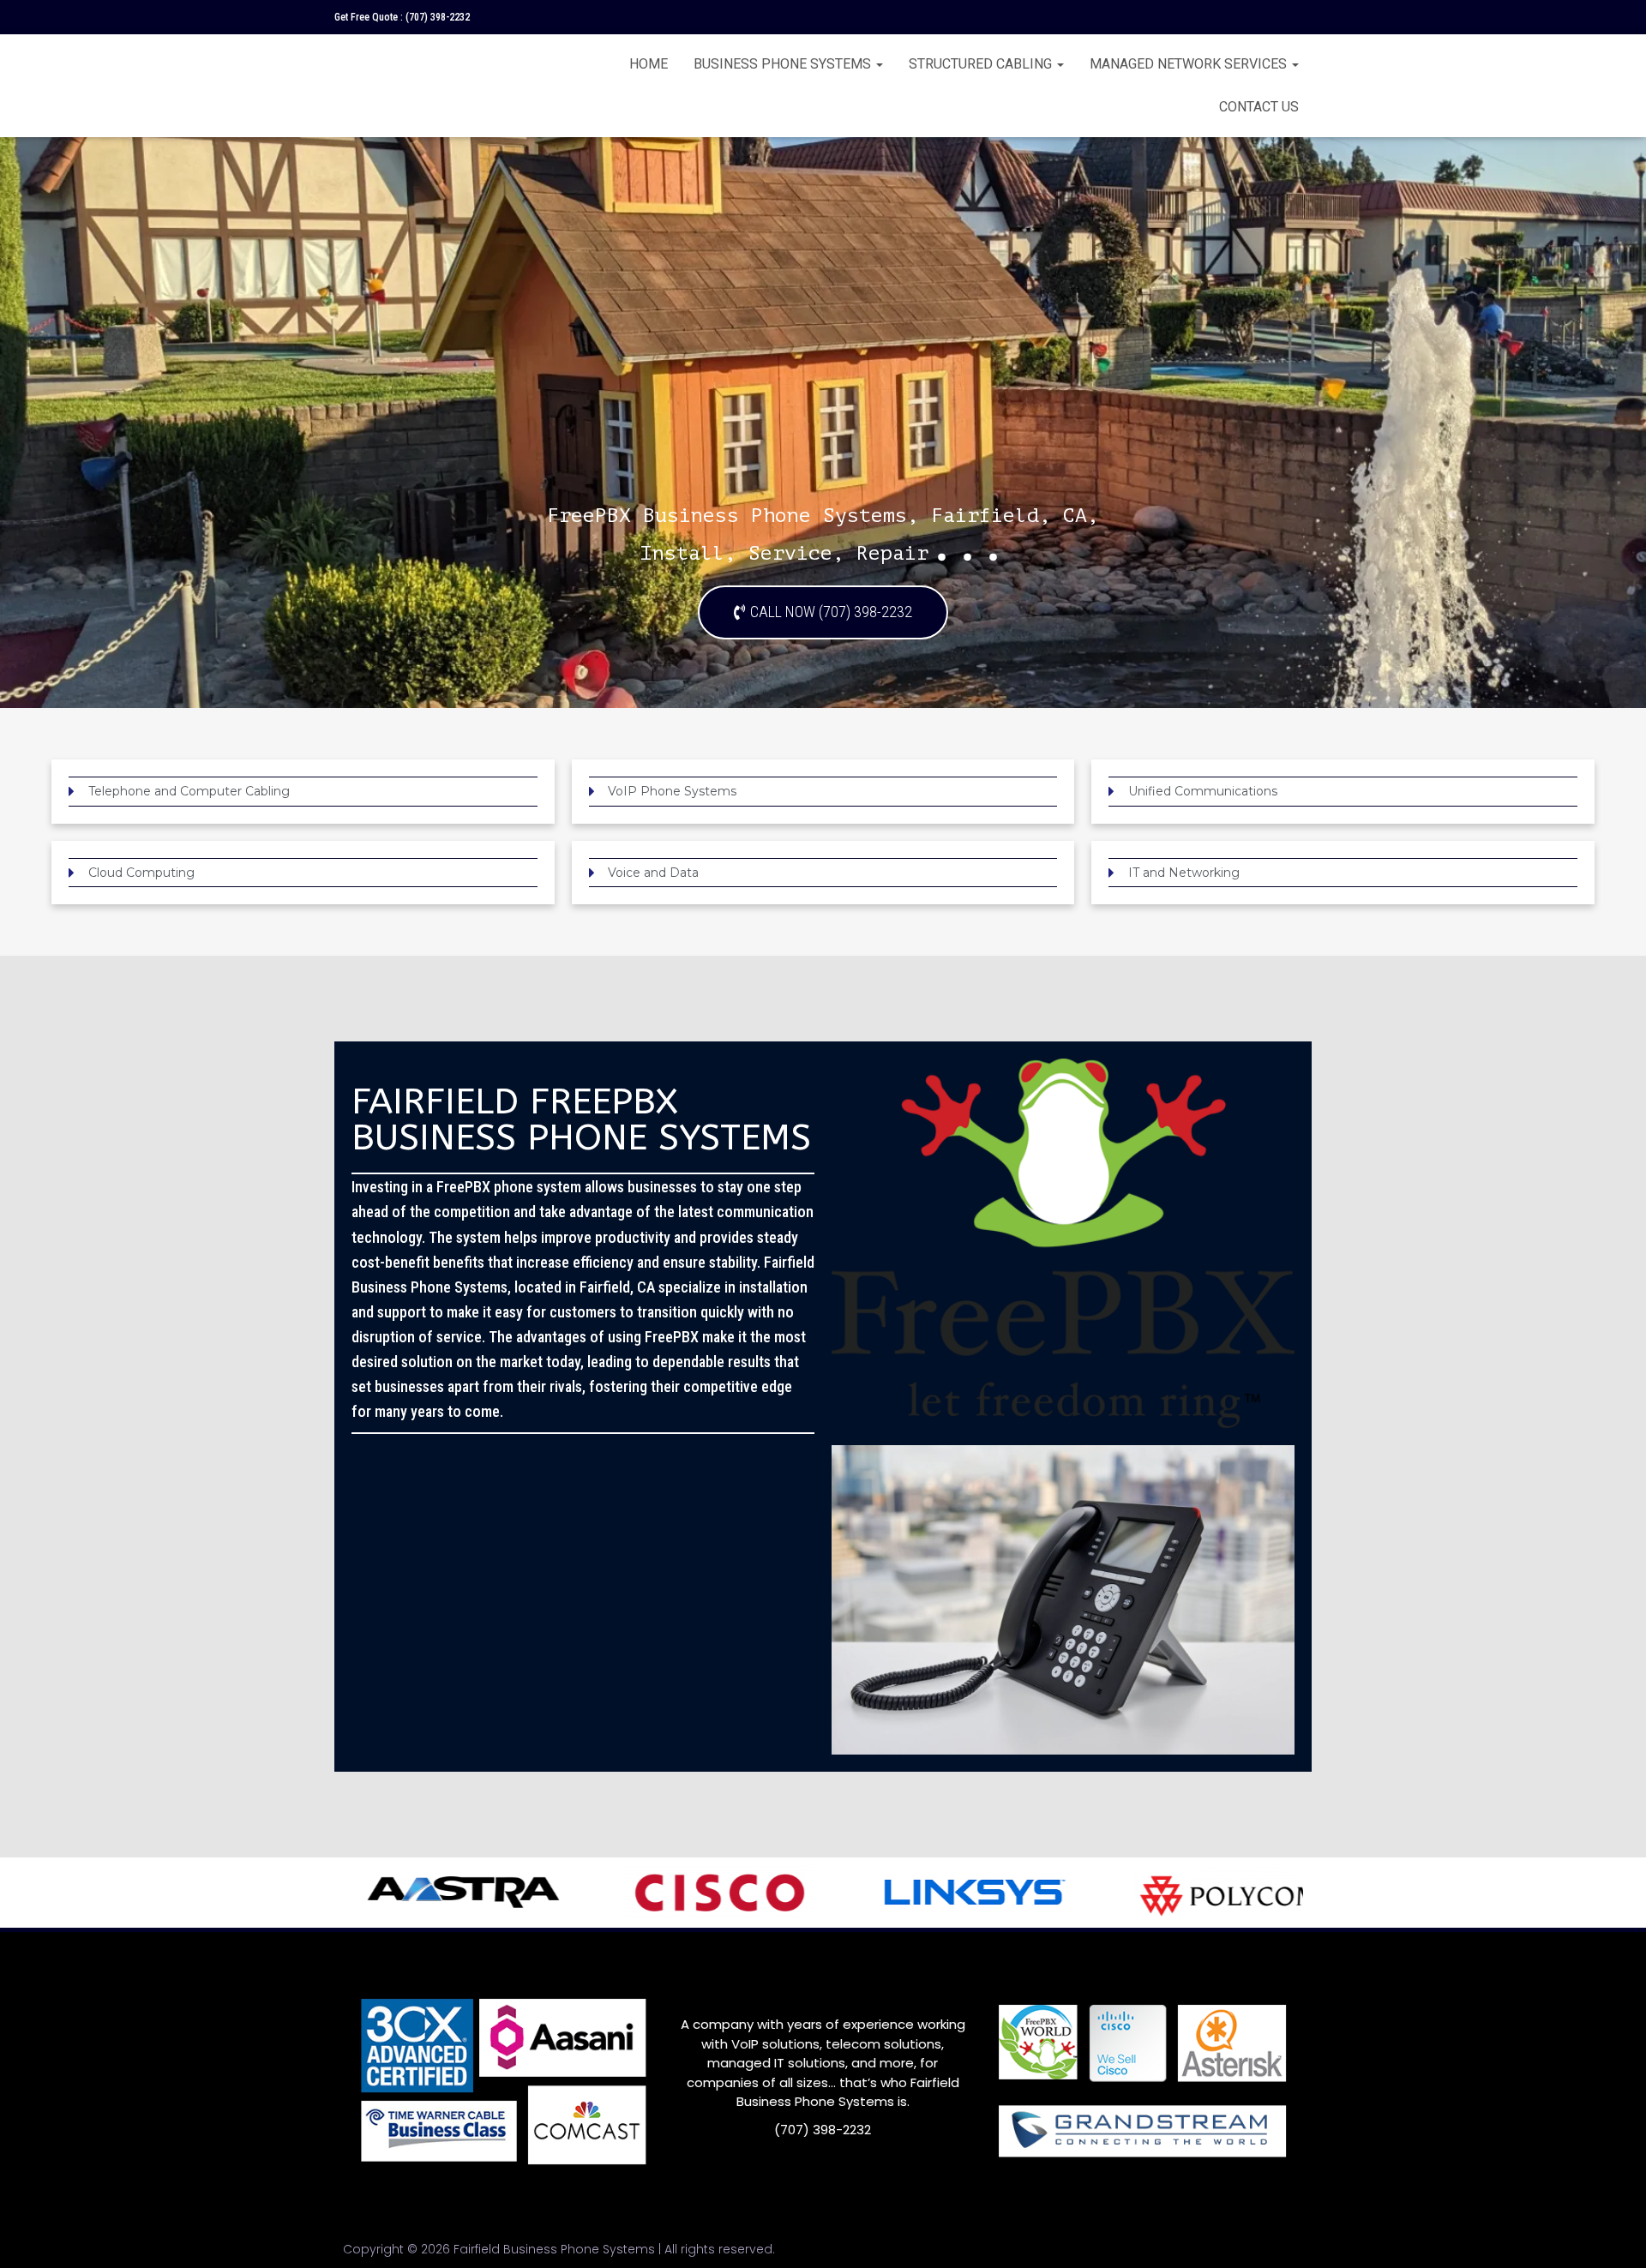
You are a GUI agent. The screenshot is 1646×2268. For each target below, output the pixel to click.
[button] (823, 612)
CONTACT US (1259, 107)
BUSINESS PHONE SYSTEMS (784, 64)
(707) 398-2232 (438, 17)
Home (649, 64)
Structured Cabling (982, 64)
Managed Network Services (1190, 64)
